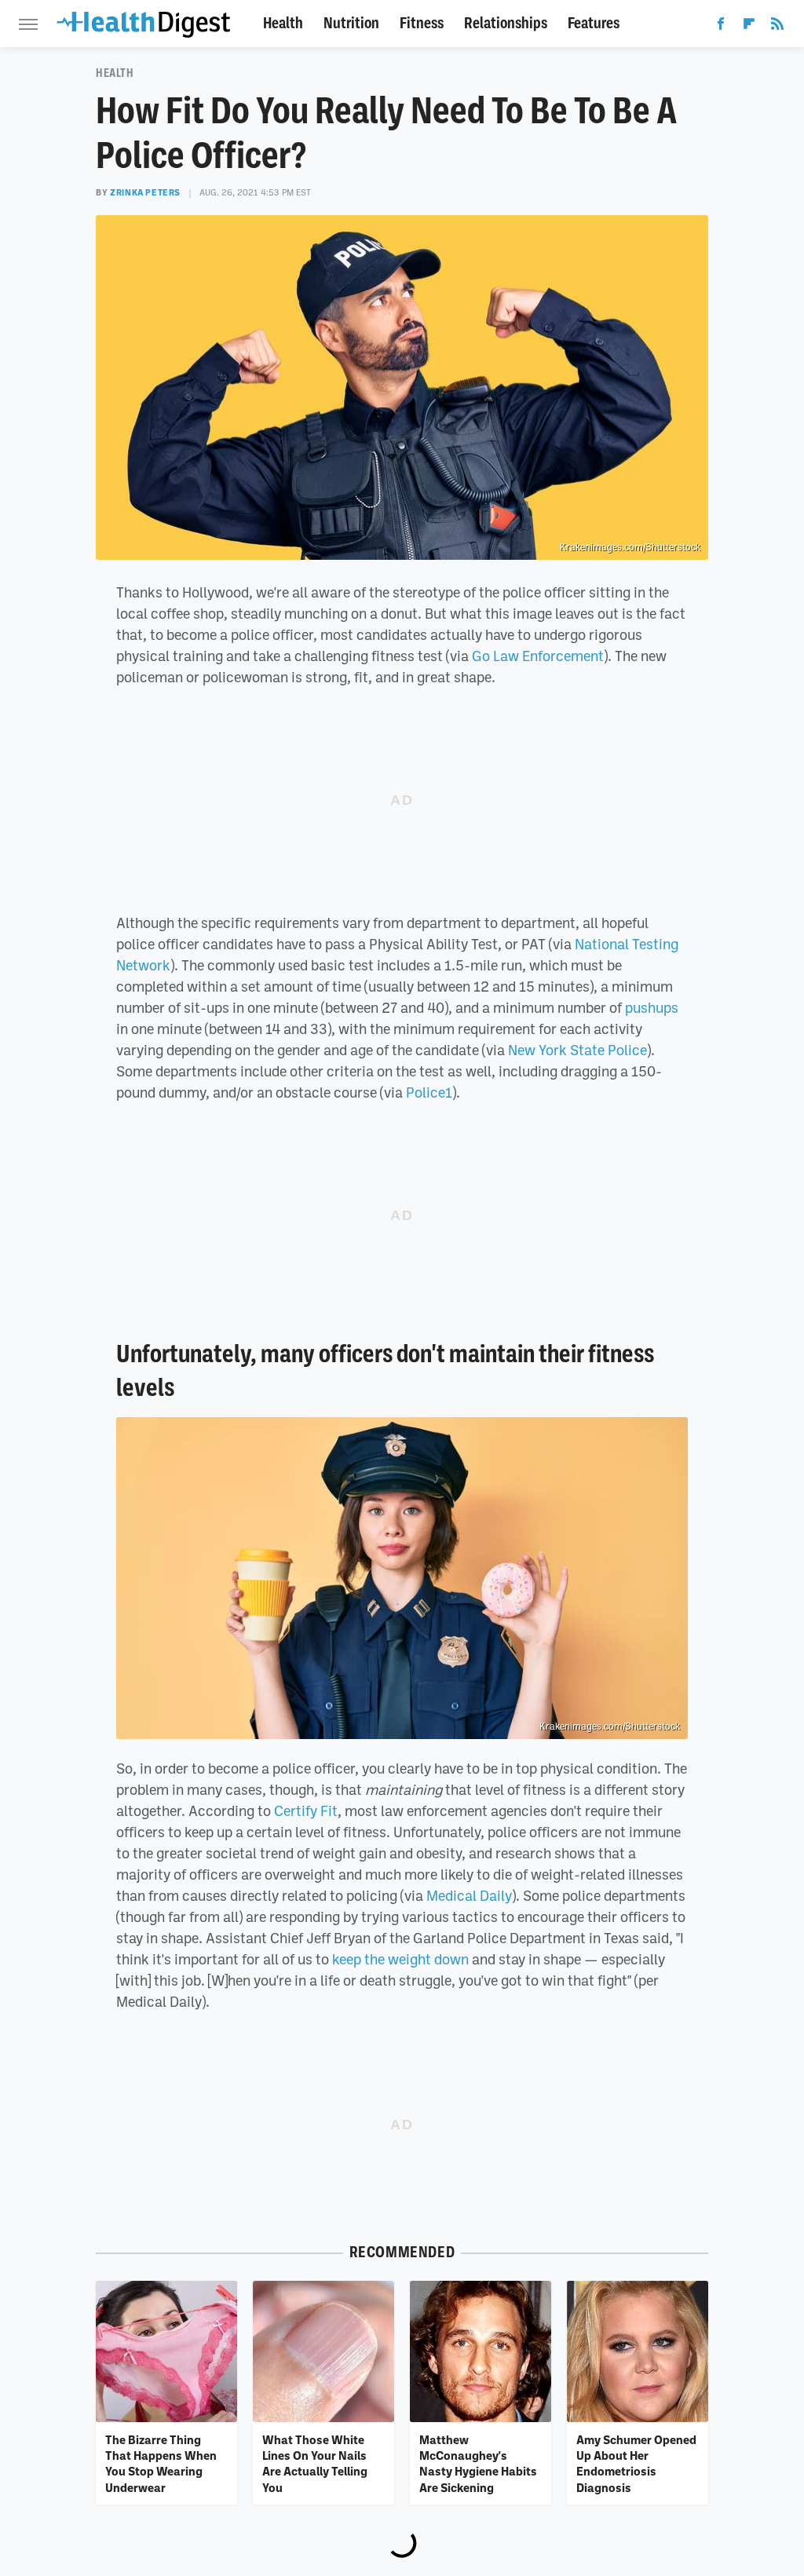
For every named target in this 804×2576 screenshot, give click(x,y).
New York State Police (577, 1050)
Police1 (429, 1092)
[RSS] (777, 27)
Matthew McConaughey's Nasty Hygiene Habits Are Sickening (478, 2463)
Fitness (422, 23)
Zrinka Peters (145, 192)
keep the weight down (400, 1959)
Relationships (506, 23)
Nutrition (351, 23)
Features (594, 23)
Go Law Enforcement (538, 656)
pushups (652, 1007)
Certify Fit (306, 1811)
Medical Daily (469, 1895)
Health (283, 23)
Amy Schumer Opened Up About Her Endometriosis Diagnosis (636, 2463)
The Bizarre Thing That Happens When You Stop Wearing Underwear (161, 2463)
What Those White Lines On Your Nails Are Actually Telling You (315, 2463)
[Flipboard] (749, 27)
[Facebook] (721, 27)
